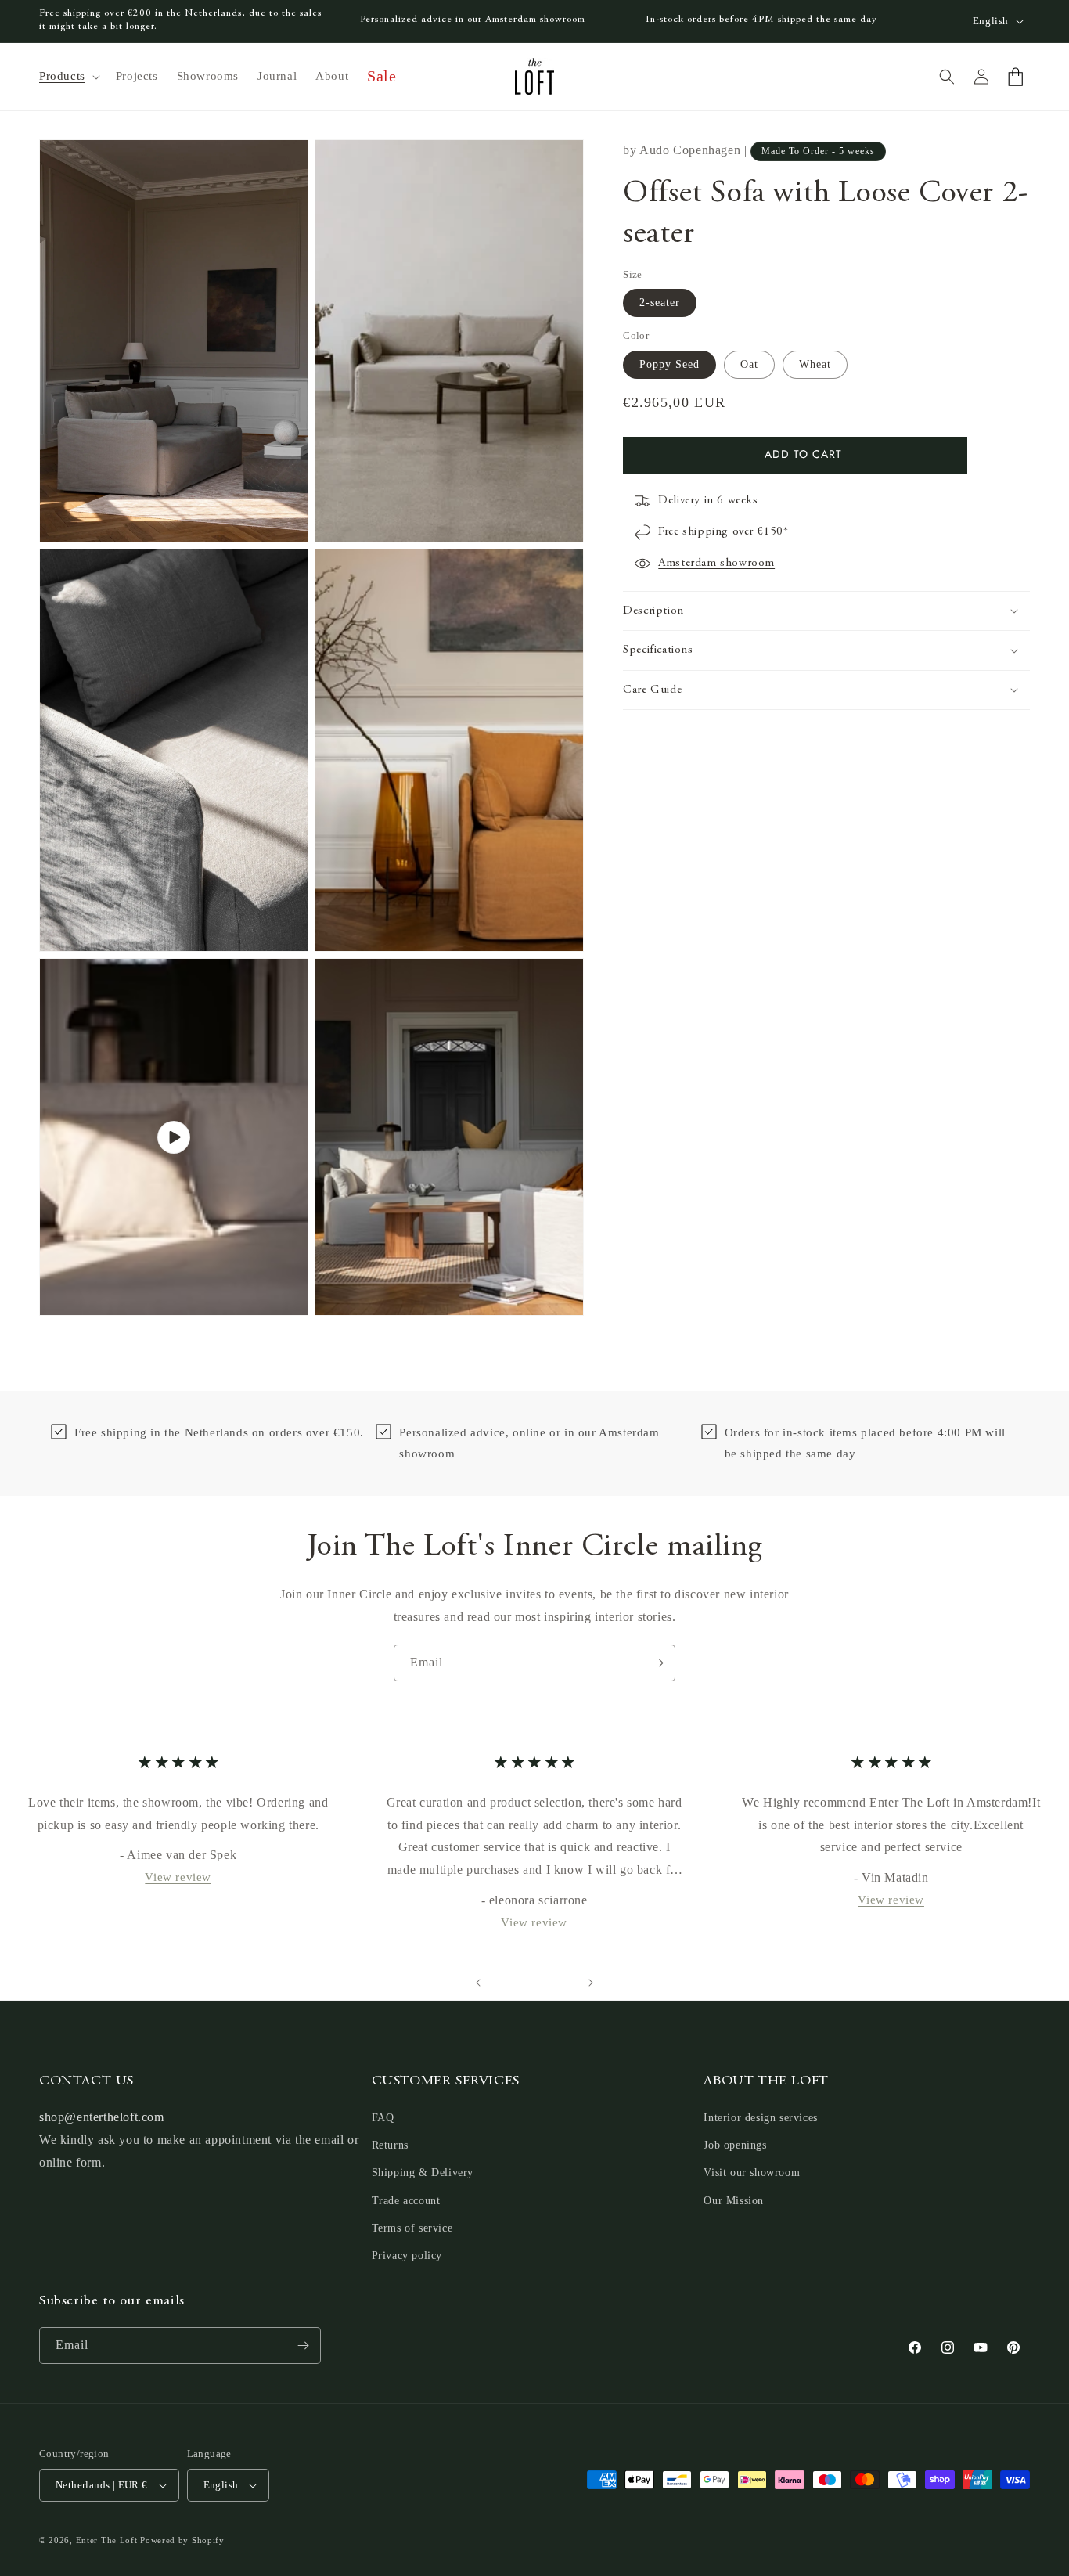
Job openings (735, 2145)
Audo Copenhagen (690, 150)
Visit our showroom (752, 2172)
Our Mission (734, 2201)
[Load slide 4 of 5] (550, 1983)
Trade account (406, 2201)
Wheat (815, 364)
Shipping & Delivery (423, 2172)
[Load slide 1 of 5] (503, 1983)
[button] (68, 77)
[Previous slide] (478, 1983)
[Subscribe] (657, 1663)
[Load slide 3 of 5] (534, 1983)
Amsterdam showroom (716, 563)
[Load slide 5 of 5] (566, 1983)
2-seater (660, 303)
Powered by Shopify (182, 2540)
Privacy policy (407, 2255)
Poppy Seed (669, 364)
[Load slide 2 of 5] (519, 1983)
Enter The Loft (107, 2540)
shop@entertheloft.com (102, 2117)
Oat (749, 364)
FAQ (383, 2118)
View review (178, 1877)
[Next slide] (591, 1983)
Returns (390, 2145)
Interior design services (760, 2118)
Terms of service (412, 2228)
